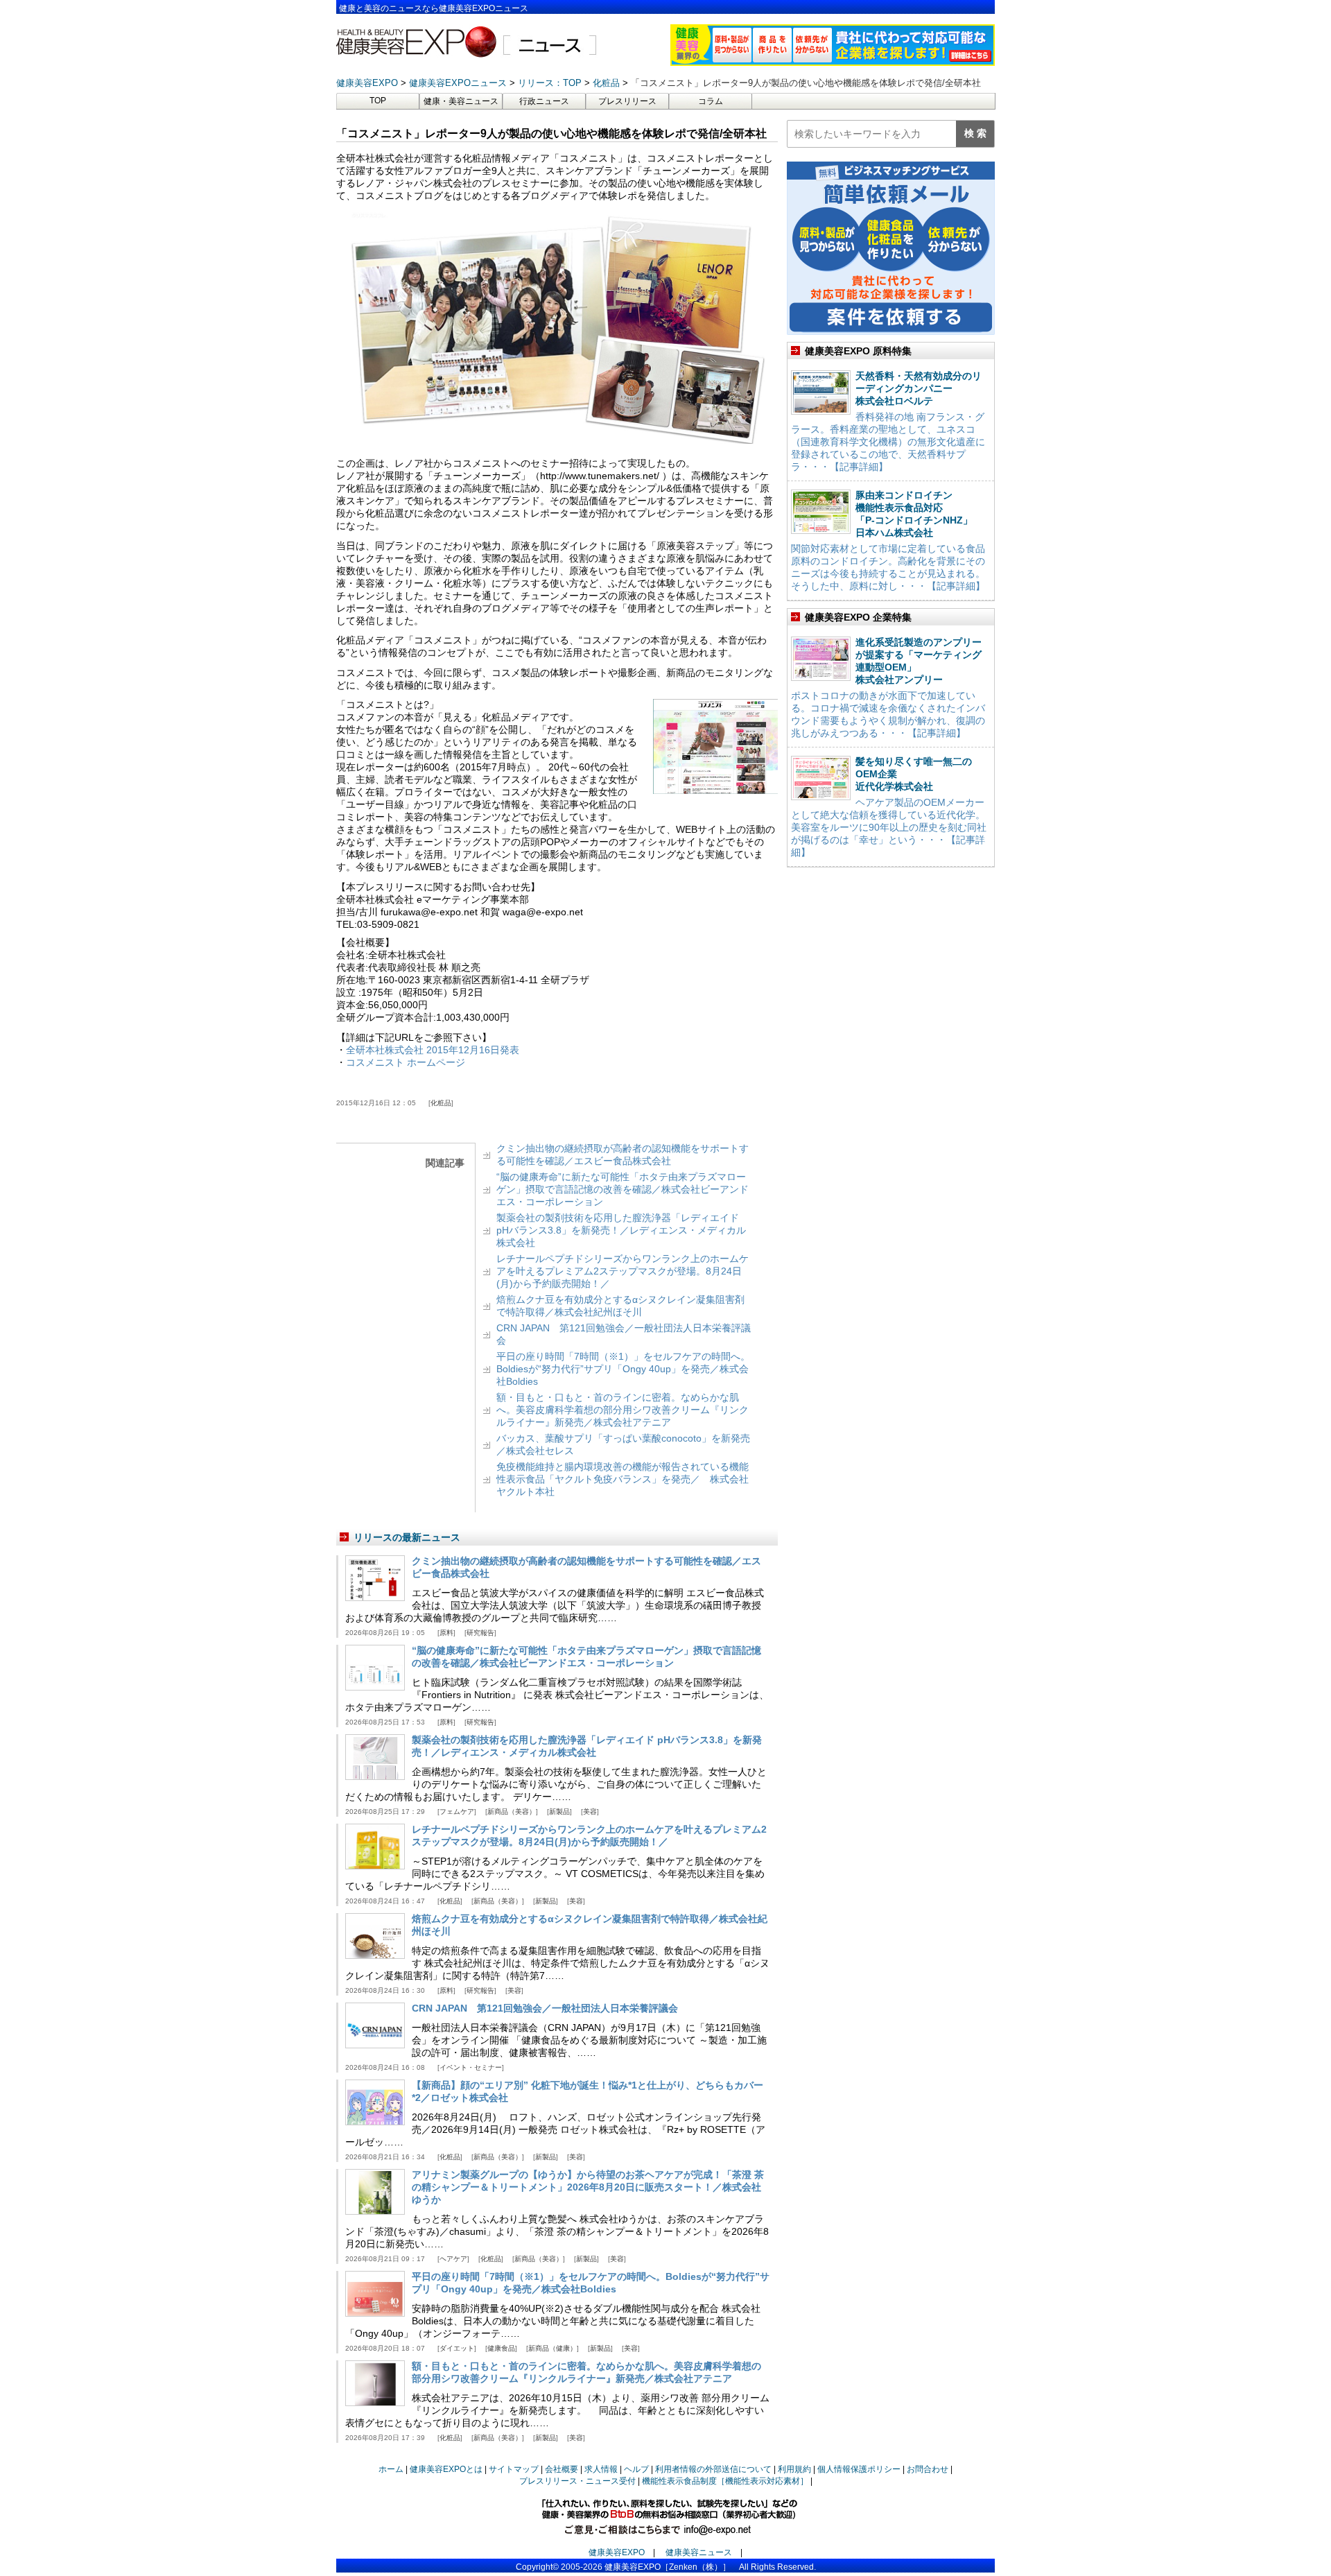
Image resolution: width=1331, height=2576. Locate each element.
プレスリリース (627, 101)
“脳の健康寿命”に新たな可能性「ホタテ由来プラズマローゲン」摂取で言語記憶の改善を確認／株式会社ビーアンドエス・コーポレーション (623, 1189)
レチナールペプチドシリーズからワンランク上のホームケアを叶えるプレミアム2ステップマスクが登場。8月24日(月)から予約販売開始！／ (623, 1271)
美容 (590, 1812)
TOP (378, 101)
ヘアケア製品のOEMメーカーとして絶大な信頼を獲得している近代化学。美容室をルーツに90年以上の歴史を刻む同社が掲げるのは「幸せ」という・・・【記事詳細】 (889, 827)
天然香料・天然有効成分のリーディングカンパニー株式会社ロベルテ (919, 388)
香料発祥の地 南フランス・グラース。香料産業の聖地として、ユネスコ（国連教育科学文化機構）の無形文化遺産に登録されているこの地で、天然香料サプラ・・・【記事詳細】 (888, 442)
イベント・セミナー (471, 2067)
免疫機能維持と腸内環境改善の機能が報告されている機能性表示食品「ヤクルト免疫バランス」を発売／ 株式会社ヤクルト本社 (623, 1479)
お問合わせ (928, 2469)
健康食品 (501, 2348)
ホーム (391, 2469)
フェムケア (457, 1812)
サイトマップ (514, 2469)
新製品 (559, 1812)
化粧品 (441, 1103)
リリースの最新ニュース (407, 1537)
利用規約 (794, 2469)
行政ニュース (544, 101)
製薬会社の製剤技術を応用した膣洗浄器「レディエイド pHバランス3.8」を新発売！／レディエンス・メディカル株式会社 (621, 1230)
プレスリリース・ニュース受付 (577, 2481)
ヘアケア (453, 2259)
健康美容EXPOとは (446, 2469)
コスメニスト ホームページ (406, 1062)
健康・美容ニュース (461, 101)
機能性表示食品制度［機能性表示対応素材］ (725, 2481)
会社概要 (562, 2469)
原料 (446, 1633)
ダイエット (457, 2348)
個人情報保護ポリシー (859, 2469)
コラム (711, 101)
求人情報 (601, 2469)
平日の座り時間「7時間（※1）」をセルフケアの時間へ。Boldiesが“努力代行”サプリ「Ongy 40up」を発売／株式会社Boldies (623, 1369)
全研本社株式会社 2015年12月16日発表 (433, 1050)
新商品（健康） (553, 2348)
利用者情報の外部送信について (713, 2469)
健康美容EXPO (617, 2552)
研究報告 (480, 1633)
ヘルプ (636, 2469)
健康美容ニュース (699, 2552)
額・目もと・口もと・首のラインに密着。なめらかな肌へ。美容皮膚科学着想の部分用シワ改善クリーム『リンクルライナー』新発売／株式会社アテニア (623, 1410)
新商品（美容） (512, 1812)
